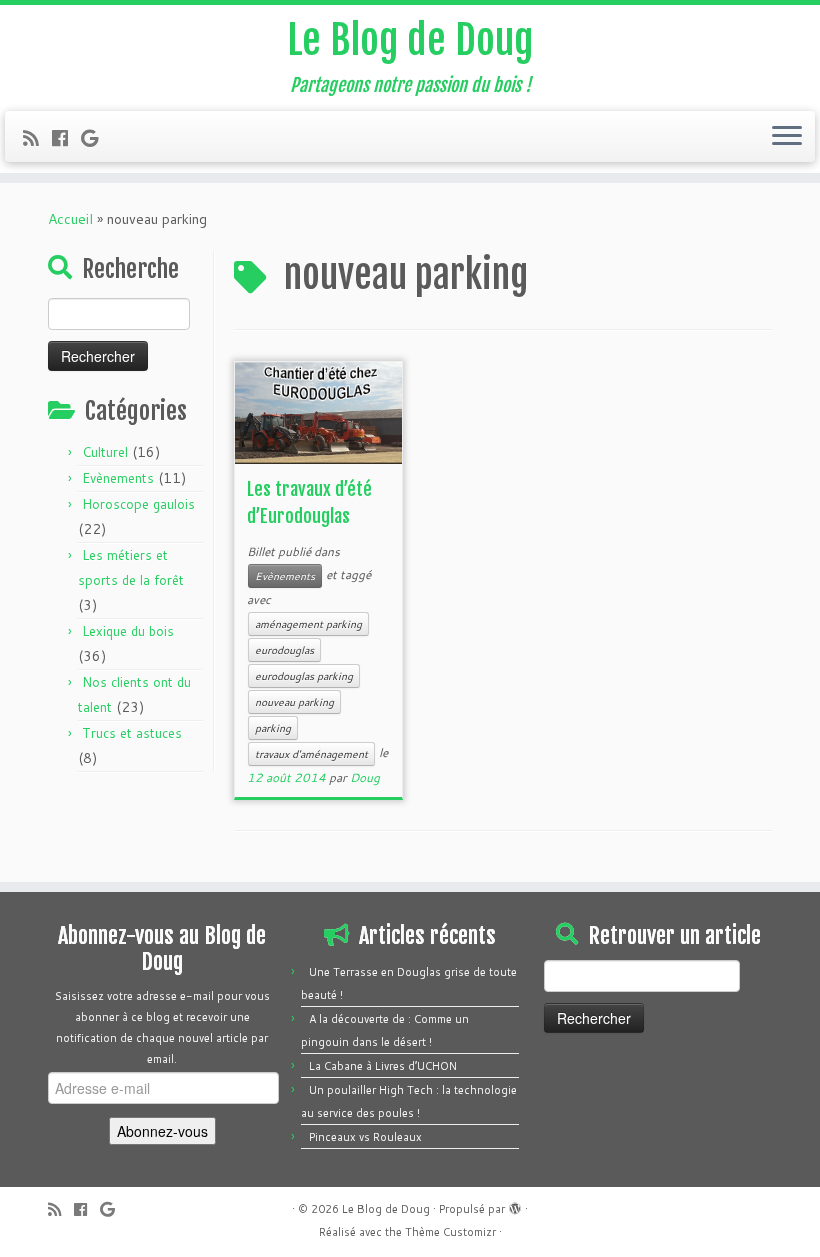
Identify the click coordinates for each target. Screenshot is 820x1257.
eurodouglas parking (304, 676)
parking (273, 728)
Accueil (70, 219)
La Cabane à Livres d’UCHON (383, 1066)
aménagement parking (308, 624)
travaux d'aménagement (311, 754)
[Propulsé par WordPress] (515, 1205)
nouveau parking (294, 702)
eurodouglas (284, 650)
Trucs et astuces (132, 733)
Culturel (105, 452)
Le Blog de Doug (410, 40)
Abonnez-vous (162, 1131)
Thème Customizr (450, 1232)
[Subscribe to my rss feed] (37, 138)
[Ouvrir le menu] (787, 137)
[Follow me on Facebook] (66, 138)
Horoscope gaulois (138, 504)
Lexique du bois (128, 631)
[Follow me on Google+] (96, 138)
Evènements (118, 478)
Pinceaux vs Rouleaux (365, 1137)
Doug (365, 777)
